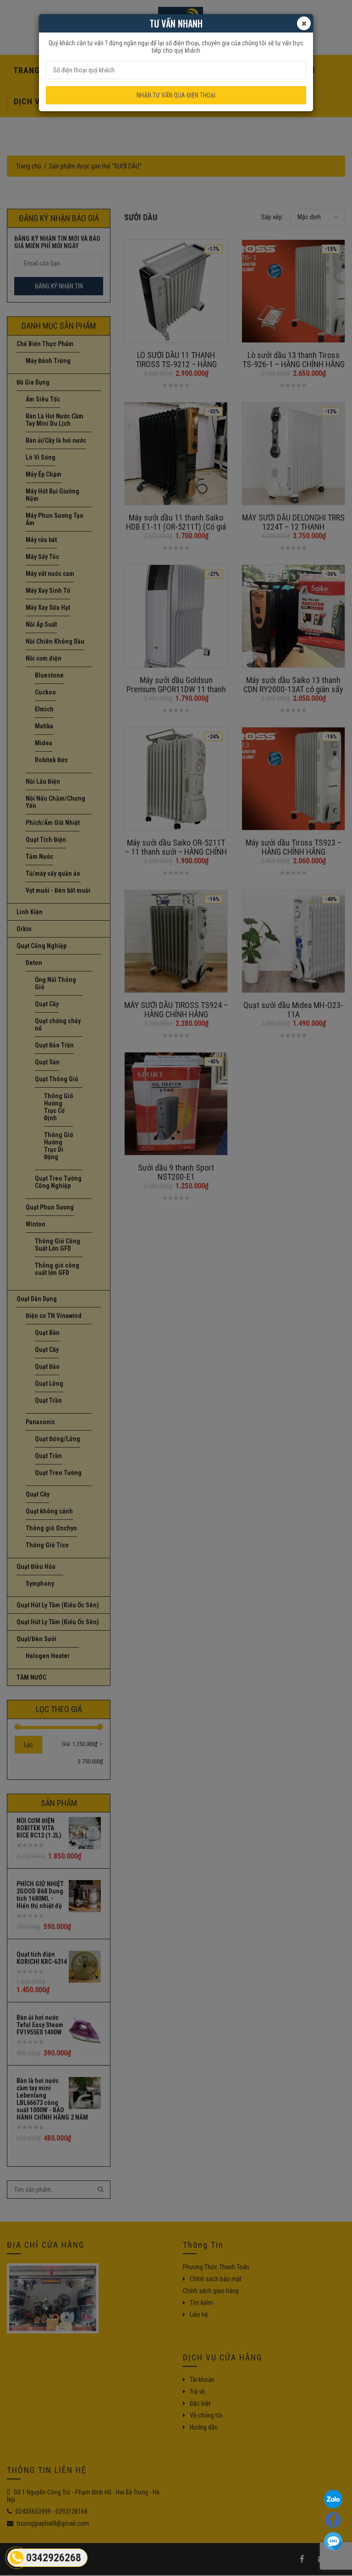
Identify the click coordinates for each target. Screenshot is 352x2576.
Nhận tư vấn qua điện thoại (176, 95)
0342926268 (54, 2558)
